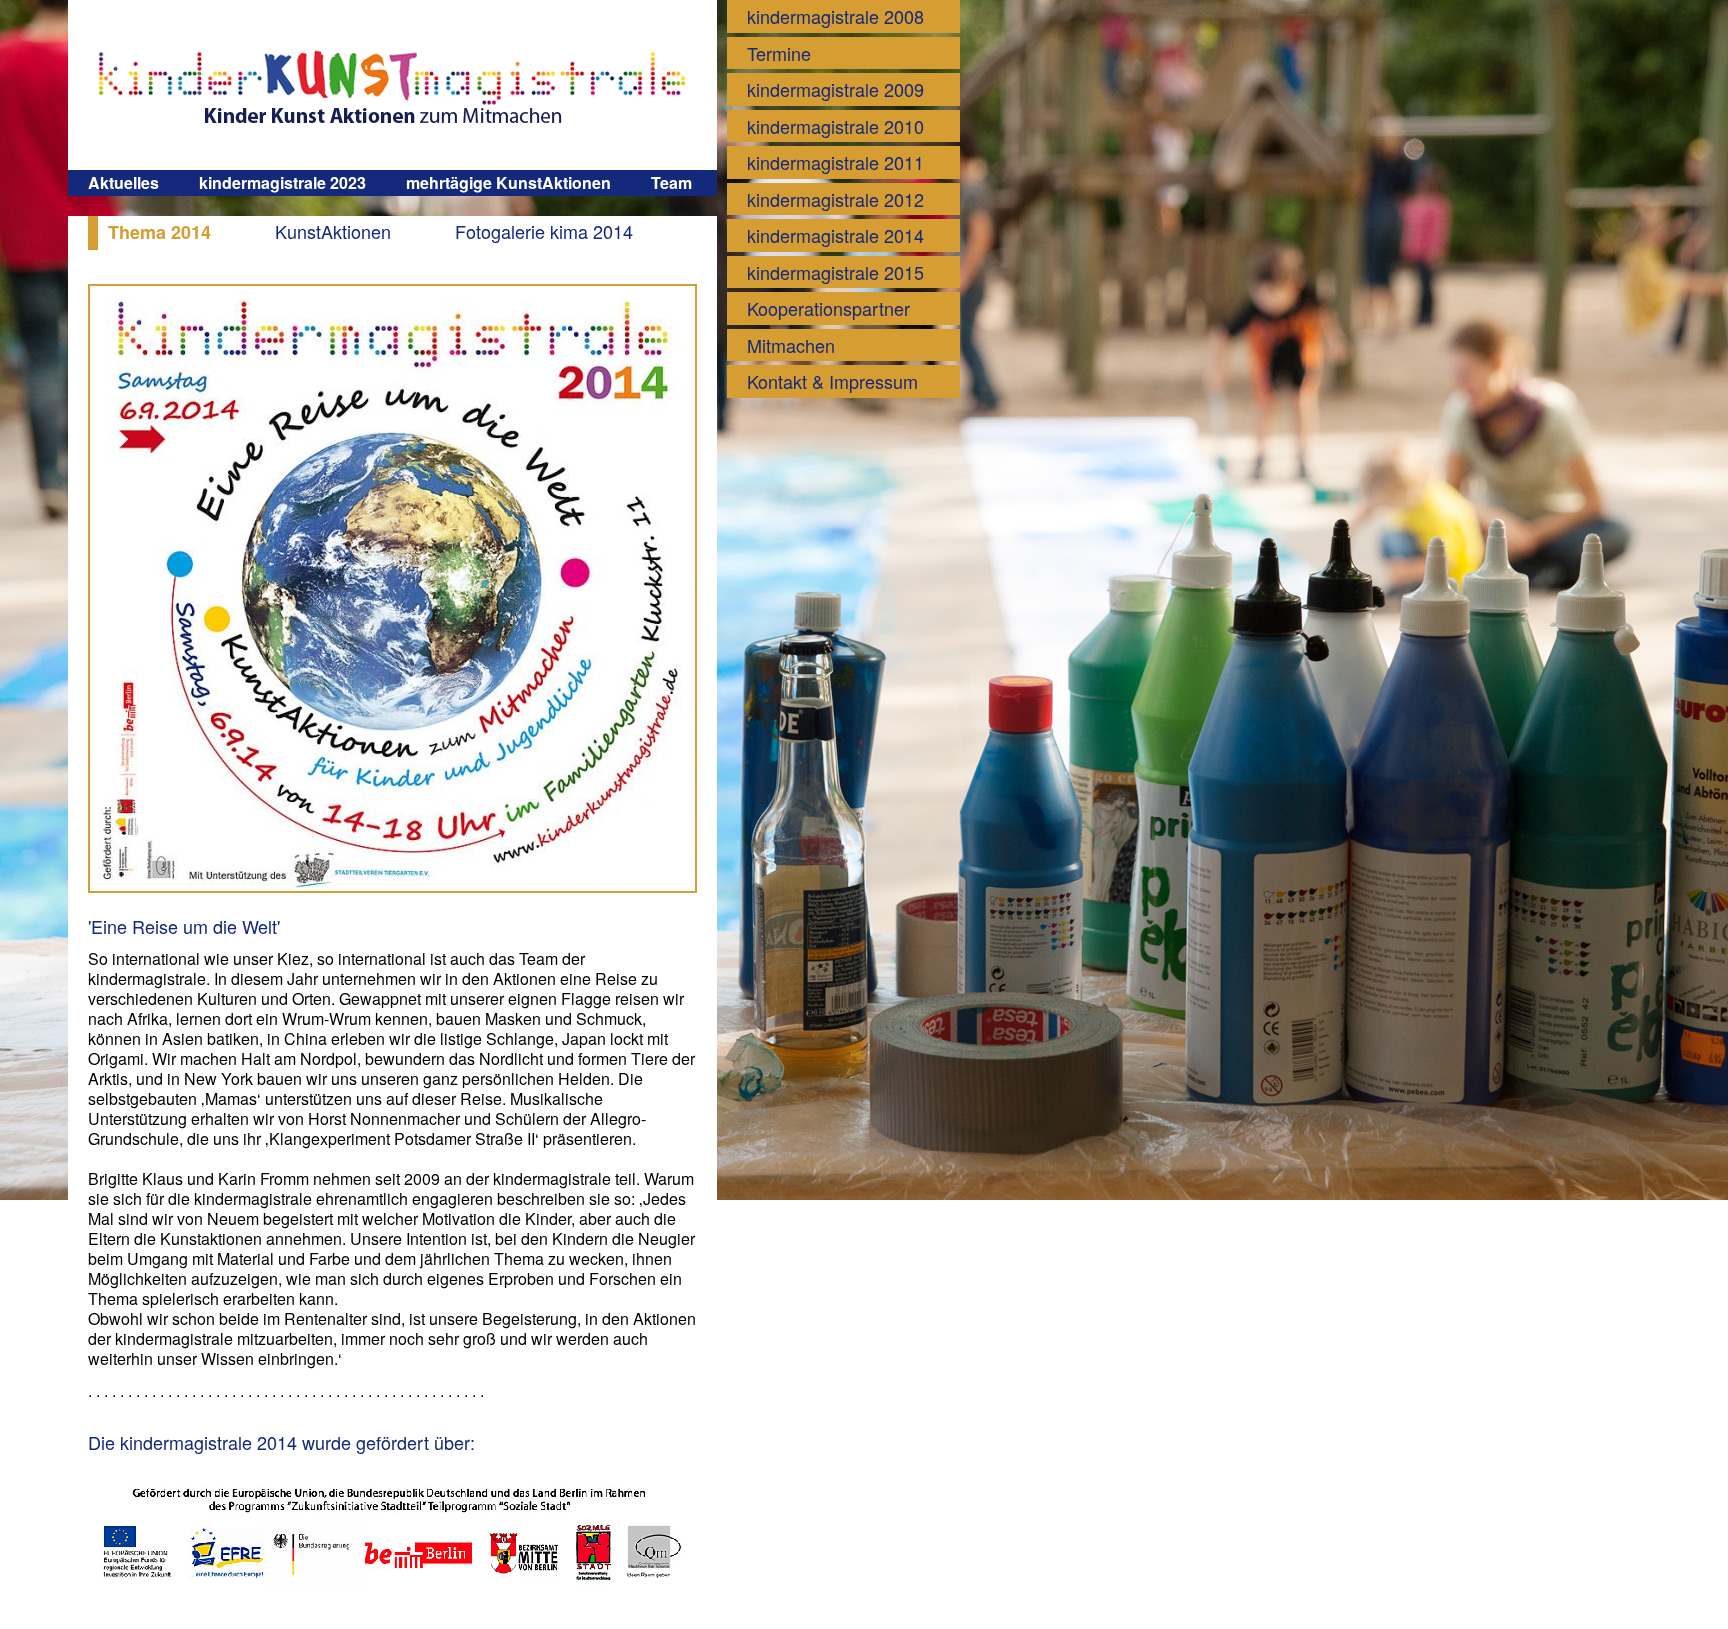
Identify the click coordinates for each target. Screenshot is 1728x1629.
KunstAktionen (333, 231)
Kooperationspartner (828, 308)
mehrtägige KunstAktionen (508, 182)
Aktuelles (123, 182)
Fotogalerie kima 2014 (544, 231)
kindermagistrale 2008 (835, 16)
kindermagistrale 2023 (282, 182)
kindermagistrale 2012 (835, 199)
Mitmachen (791, 345)
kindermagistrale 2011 (835, 162)
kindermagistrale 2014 (835, 235)
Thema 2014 (159, 232)
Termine (779, 53)
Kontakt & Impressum (832, 381)
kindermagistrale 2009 (835, 89)
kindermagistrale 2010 (835, 126)
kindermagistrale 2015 (835, 272)
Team (671, 182)
